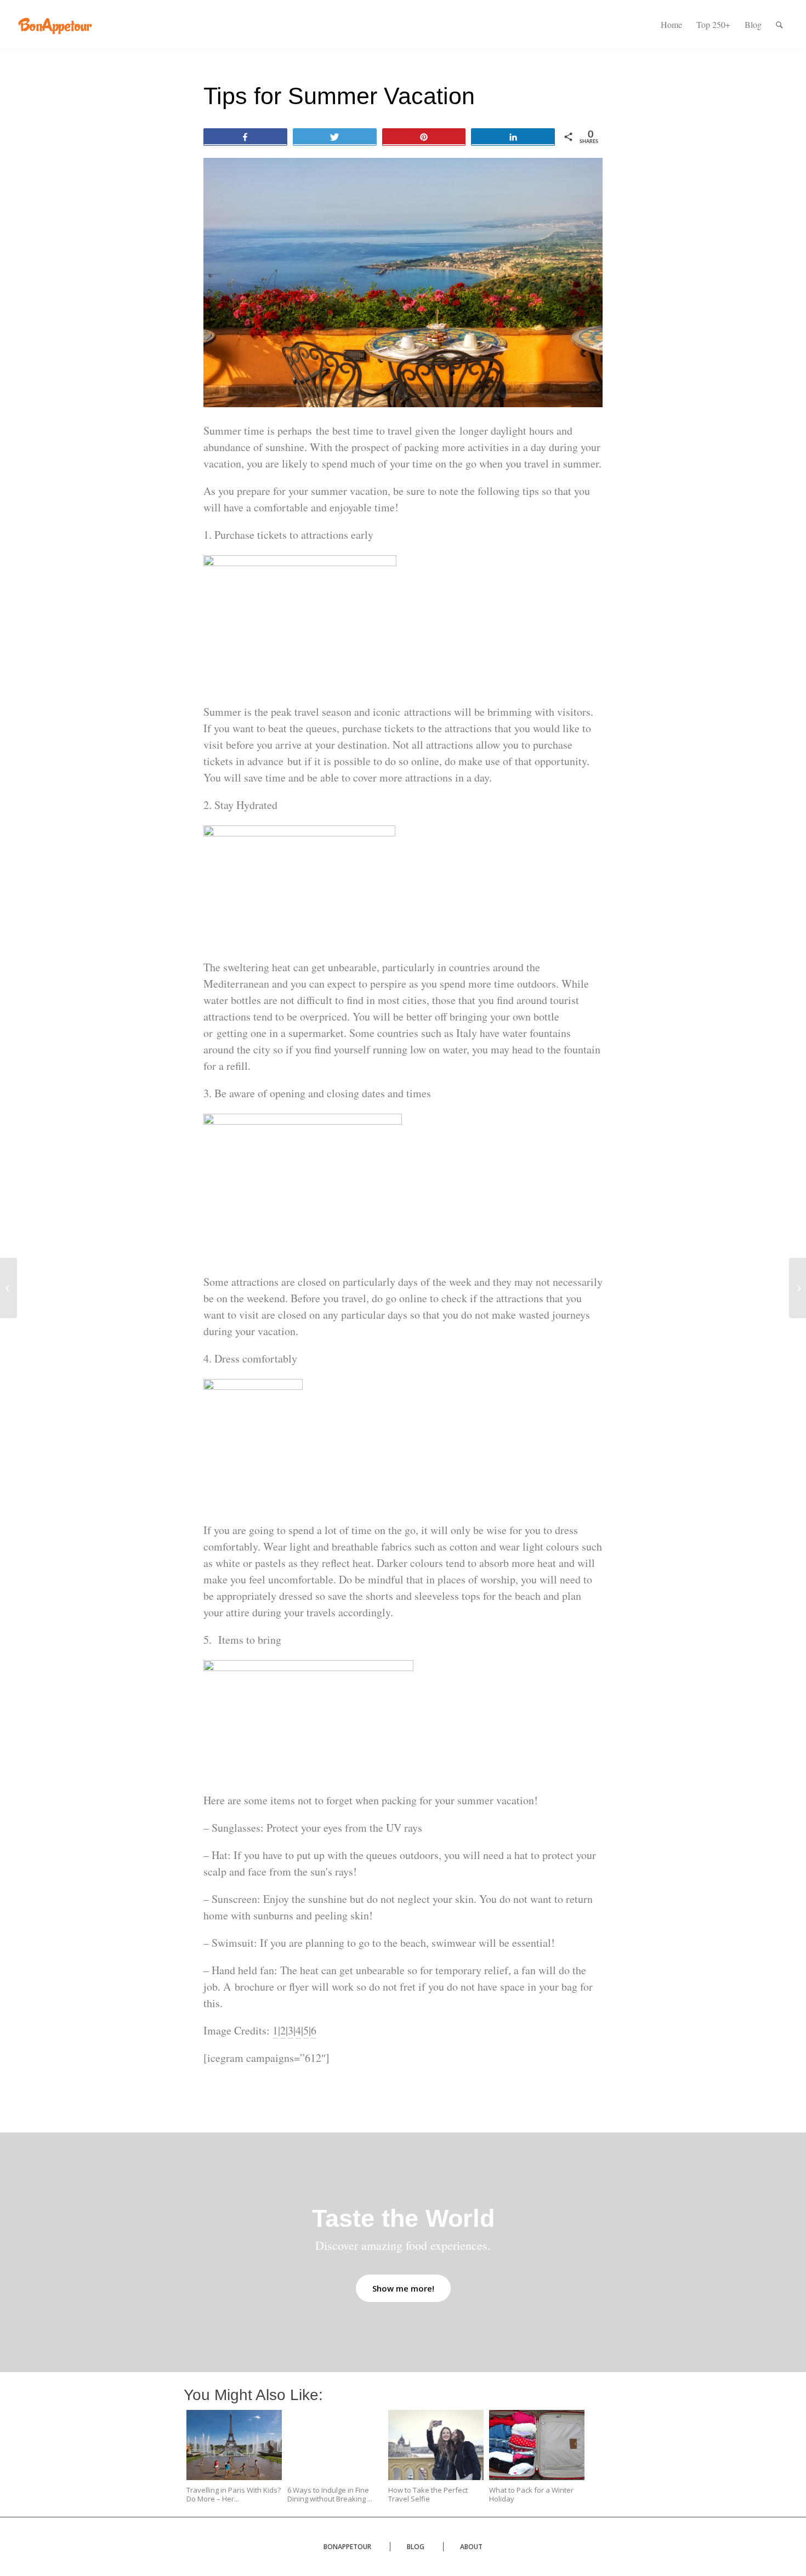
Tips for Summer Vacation (339, 96)
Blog (416, 2547)
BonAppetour (347, 2547)
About (471, 2547)
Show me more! (403, 2288)
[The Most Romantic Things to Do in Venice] (8, 1288)
